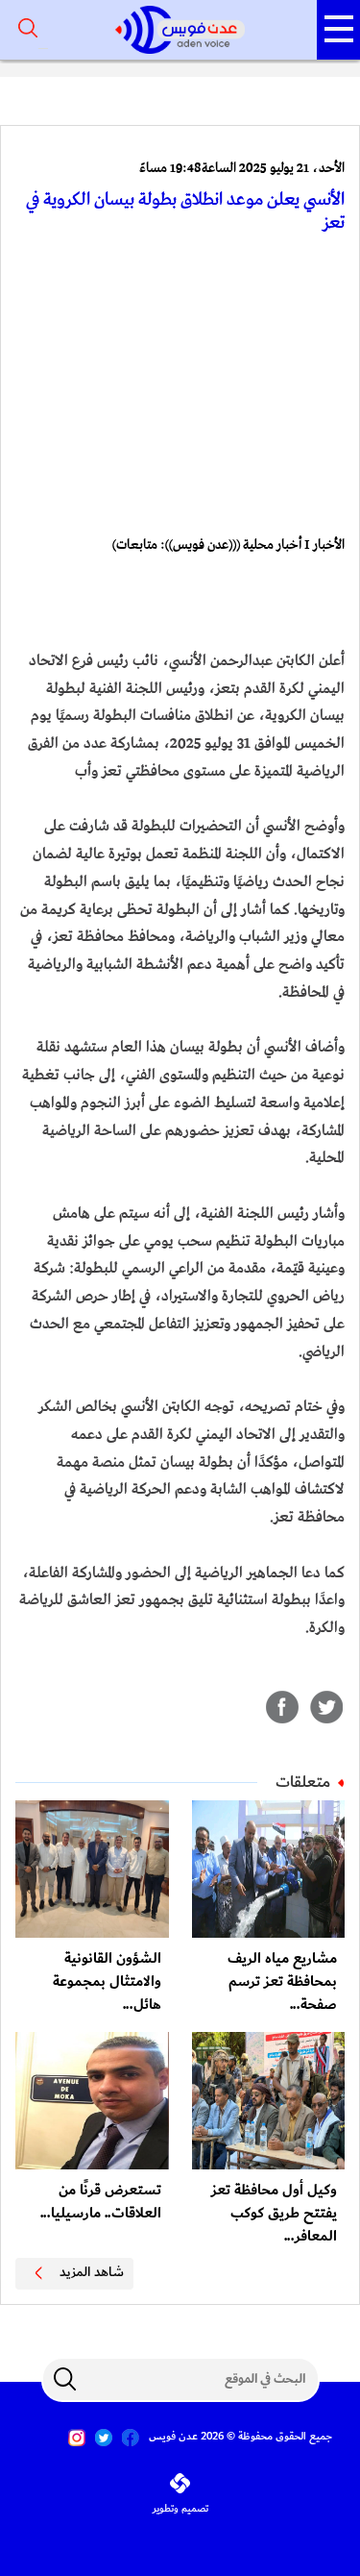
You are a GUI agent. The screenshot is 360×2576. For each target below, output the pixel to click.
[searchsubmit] (65, 2379)
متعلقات (303, 1782)
